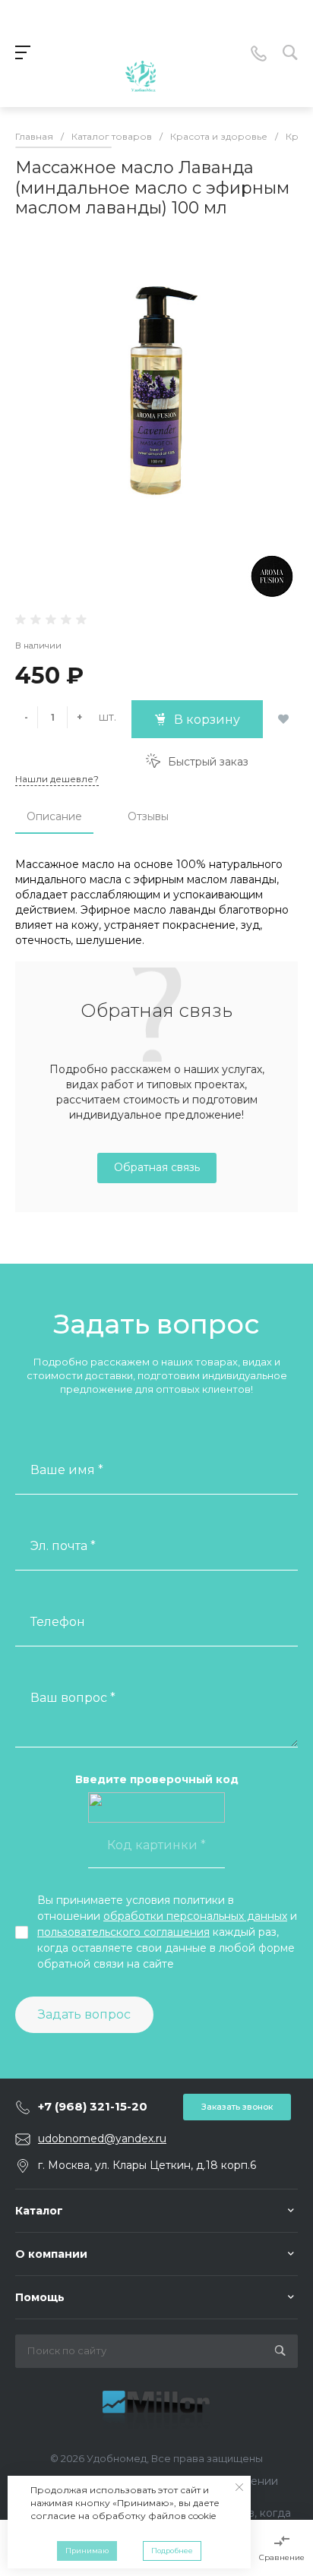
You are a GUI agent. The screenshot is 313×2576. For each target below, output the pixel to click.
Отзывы (148, 816)
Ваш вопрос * (73, 1698)
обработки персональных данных (195, 1916)
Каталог (39, 2211)
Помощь (40, 2297)
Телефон (58, 1622)
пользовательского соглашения (123, 1932)
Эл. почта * (63, 1546)
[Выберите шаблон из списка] (141, 54)
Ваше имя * (67, 1470)
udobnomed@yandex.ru (102, 2139)
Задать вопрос (84, 2014)
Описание (54, 816)
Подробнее (172, 2551)
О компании (51, 2254)
